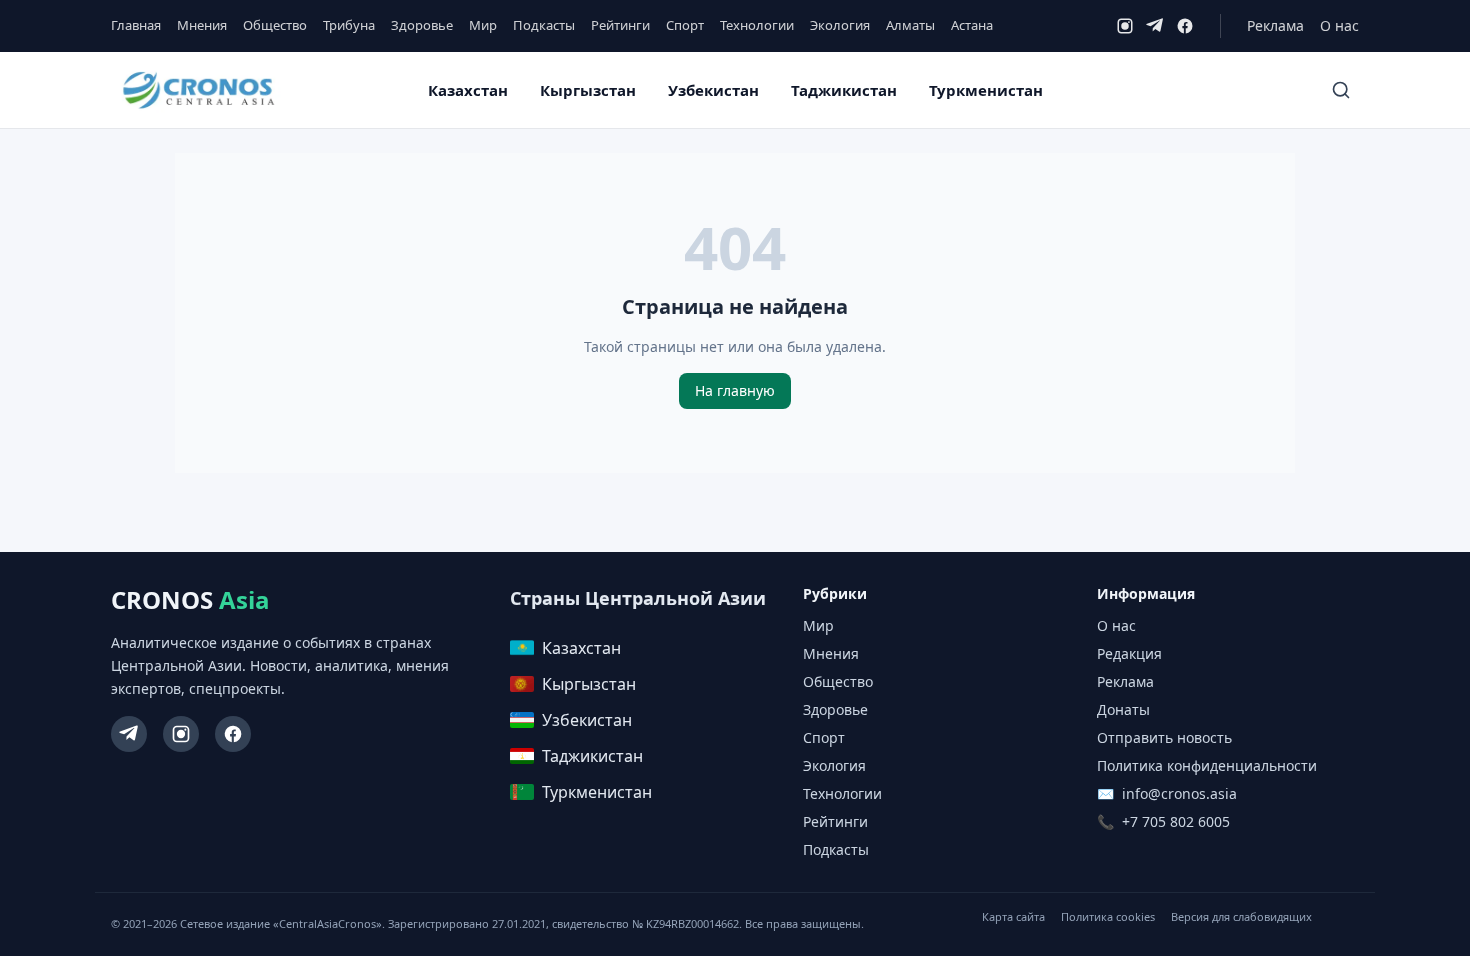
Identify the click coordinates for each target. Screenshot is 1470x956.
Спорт (685, 25)
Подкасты (544, 25)
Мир (483, 25)
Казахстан (468, 90)
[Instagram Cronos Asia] (181, 734)
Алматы (910, 25)
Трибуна (349, 25)
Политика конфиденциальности (1207, 765)
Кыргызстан (588, 90)
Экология (840, 25)
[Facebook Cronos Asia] (233, 734)
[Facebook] (1185, 26)
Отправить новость (1164, 737)
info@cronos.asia (1179, 793)
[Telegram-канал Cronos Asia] (129, 734)
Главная (136, 25)
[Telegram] (1155, 26)
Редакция (1129, 653)
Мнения (202, 25)
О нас (1339, 25)
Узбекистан (713, 90)
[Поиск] (1341, 90)
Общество (275, 25)
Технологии (757, 25)
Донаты (1123, 709)
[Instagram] (1125, 26)
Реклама (1275, 25)
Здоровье (422, 25)
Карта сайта (1013, 916)
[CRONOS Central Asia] (198, 90)
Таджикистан (844, 90)
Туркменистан (986, 90)
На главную (735, 390)
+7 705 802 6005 (1176, 821)
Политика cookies (1108, 916)
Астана (972, 25)
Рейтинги (620, 25)
